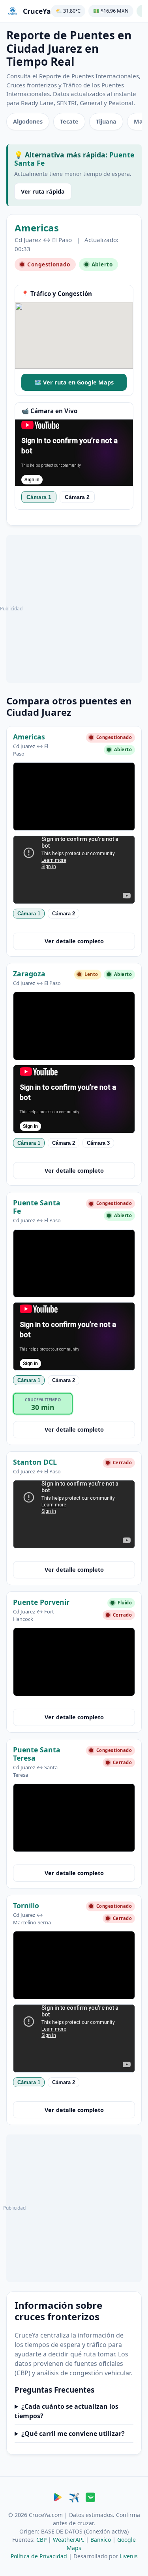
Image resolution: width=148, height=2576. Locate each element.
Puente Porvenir (41, 1602)
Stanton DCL (35, 1462)
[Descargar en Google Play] (58, 2498)
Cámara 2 (77, 497)
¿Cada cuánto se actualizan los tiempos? (67, 2411)
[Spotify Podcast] (90, 2498)
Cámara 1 (39, 497)
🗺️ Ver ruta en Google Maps (74, 382)
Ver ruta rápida (43, 191)
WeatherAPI (68, 2540)
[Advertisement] (74, 609)
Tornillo (26, 1905)
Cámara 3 (98, 1143)
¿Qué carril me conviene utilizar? (73, 2433)
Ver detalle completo (74, 941)
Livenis (129, 2556)
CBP (41, 2540)
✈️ (74, 2498)
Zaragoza (29, 973)
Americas (37, 228)
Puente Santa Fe (37, 1206)
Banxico (101, 2540)
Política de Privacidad (39, 2556)
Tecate (69, 121)
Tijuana (106, 121)
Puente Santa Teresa (37, 1753)
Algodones (28, 121)
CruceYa (37, 11)
